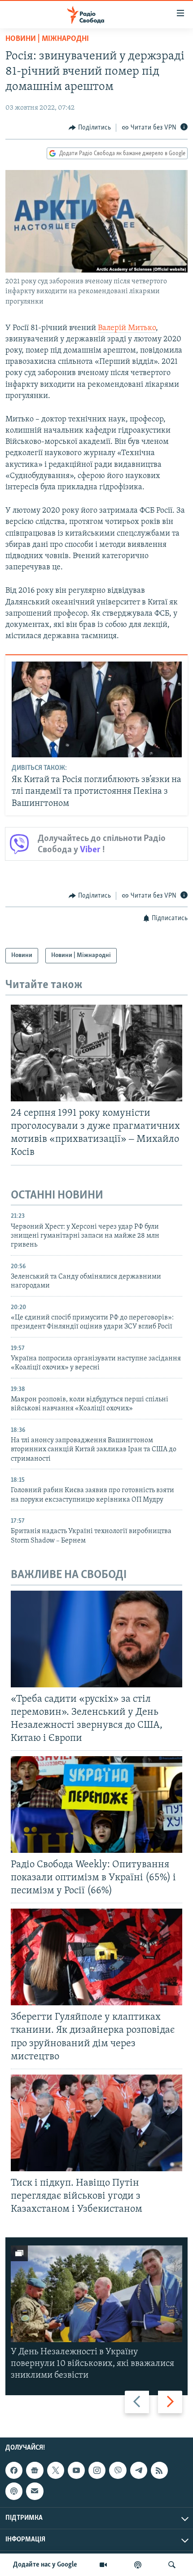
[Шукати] (172, 2565)
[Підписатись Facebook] (14, 2470)
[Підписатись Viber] (118, 2470)
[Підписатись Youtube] (76, 2470)
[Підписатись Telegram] (139, 2470)
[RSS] (159, 2470)
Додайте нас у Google (45, 2565)
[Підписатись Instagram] (97, 2470)
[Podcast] (14, 2491)
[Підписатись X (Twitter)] (56, 2470)
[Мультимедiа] (103, 2565)
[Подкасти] (138, 2565)
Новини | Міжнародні (47, 39)
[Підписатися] (35, 2491)
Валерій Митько (127, 328)
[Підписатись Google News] (35, 2470)
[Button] (90, 128)
